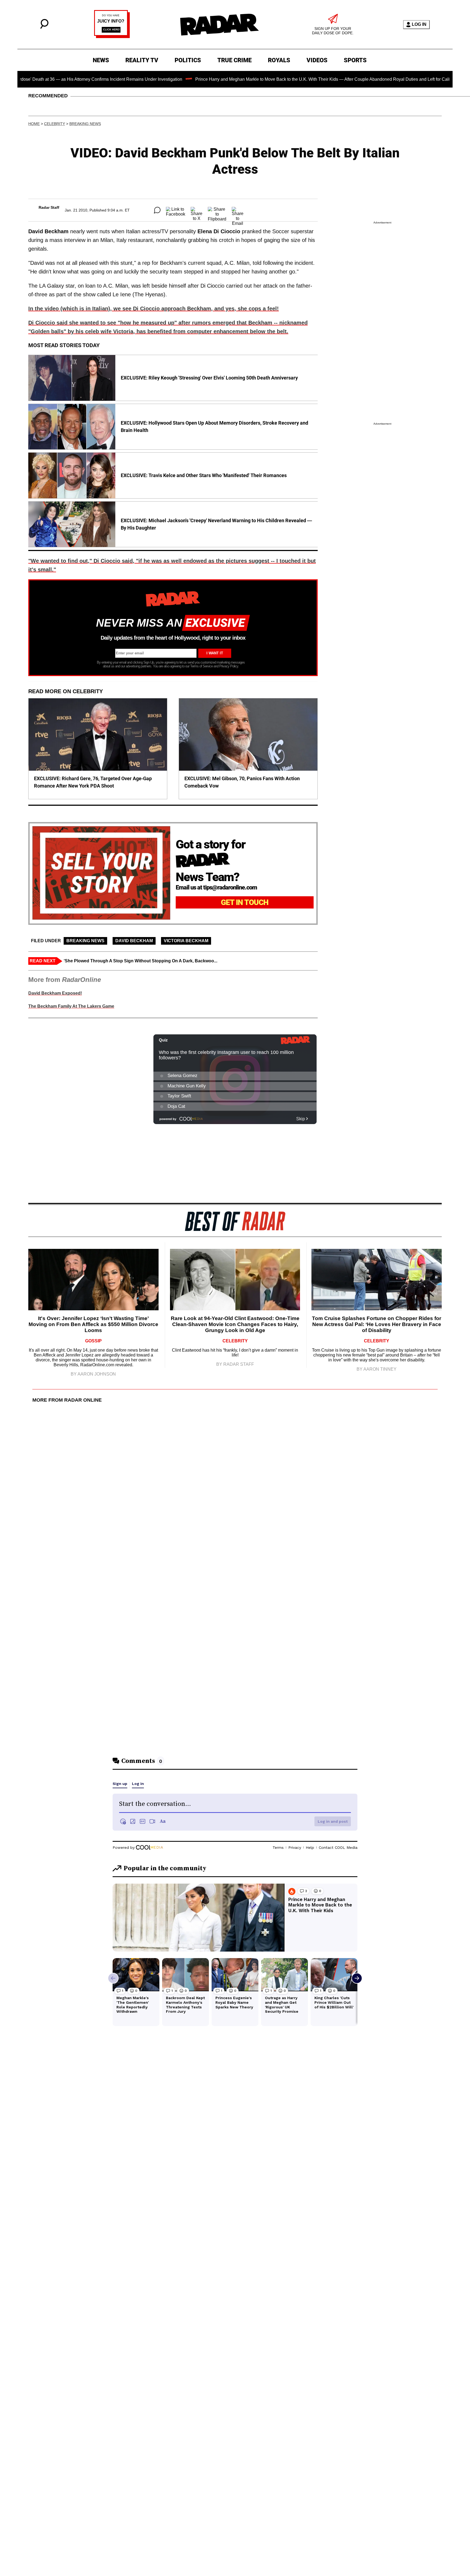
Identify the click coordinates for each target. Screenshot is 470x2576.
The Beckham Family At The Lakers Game (71, 1006)
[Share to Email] (238, 210)
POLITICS (188, 60)
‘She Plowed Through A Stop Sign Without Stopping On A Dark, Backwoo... (140, 961)
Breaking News (85, 124)
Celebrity (55, 124)
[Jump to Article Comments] (157, 210)
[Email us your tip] (112, 37)
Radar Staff (49, 207)
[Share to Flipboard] (217, 210)
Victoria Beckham (186, 941)
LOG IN (419, 24)
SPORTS (355, 60)
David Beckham (134, 941)
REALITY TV (142, 60)
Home (34, 124)
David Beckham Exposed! (55, 993)
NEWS (101, 60)
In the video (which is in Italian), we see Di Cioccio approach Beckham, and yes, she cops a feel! (154, 309)
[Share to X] (197, 210)
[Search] (44, 27)
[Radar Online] (219, 24)
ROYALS (279, 60)
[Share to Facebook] (176, 210)
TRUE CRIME (234, 60)
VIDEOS (317, 60)
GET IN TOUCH (245, 902)
